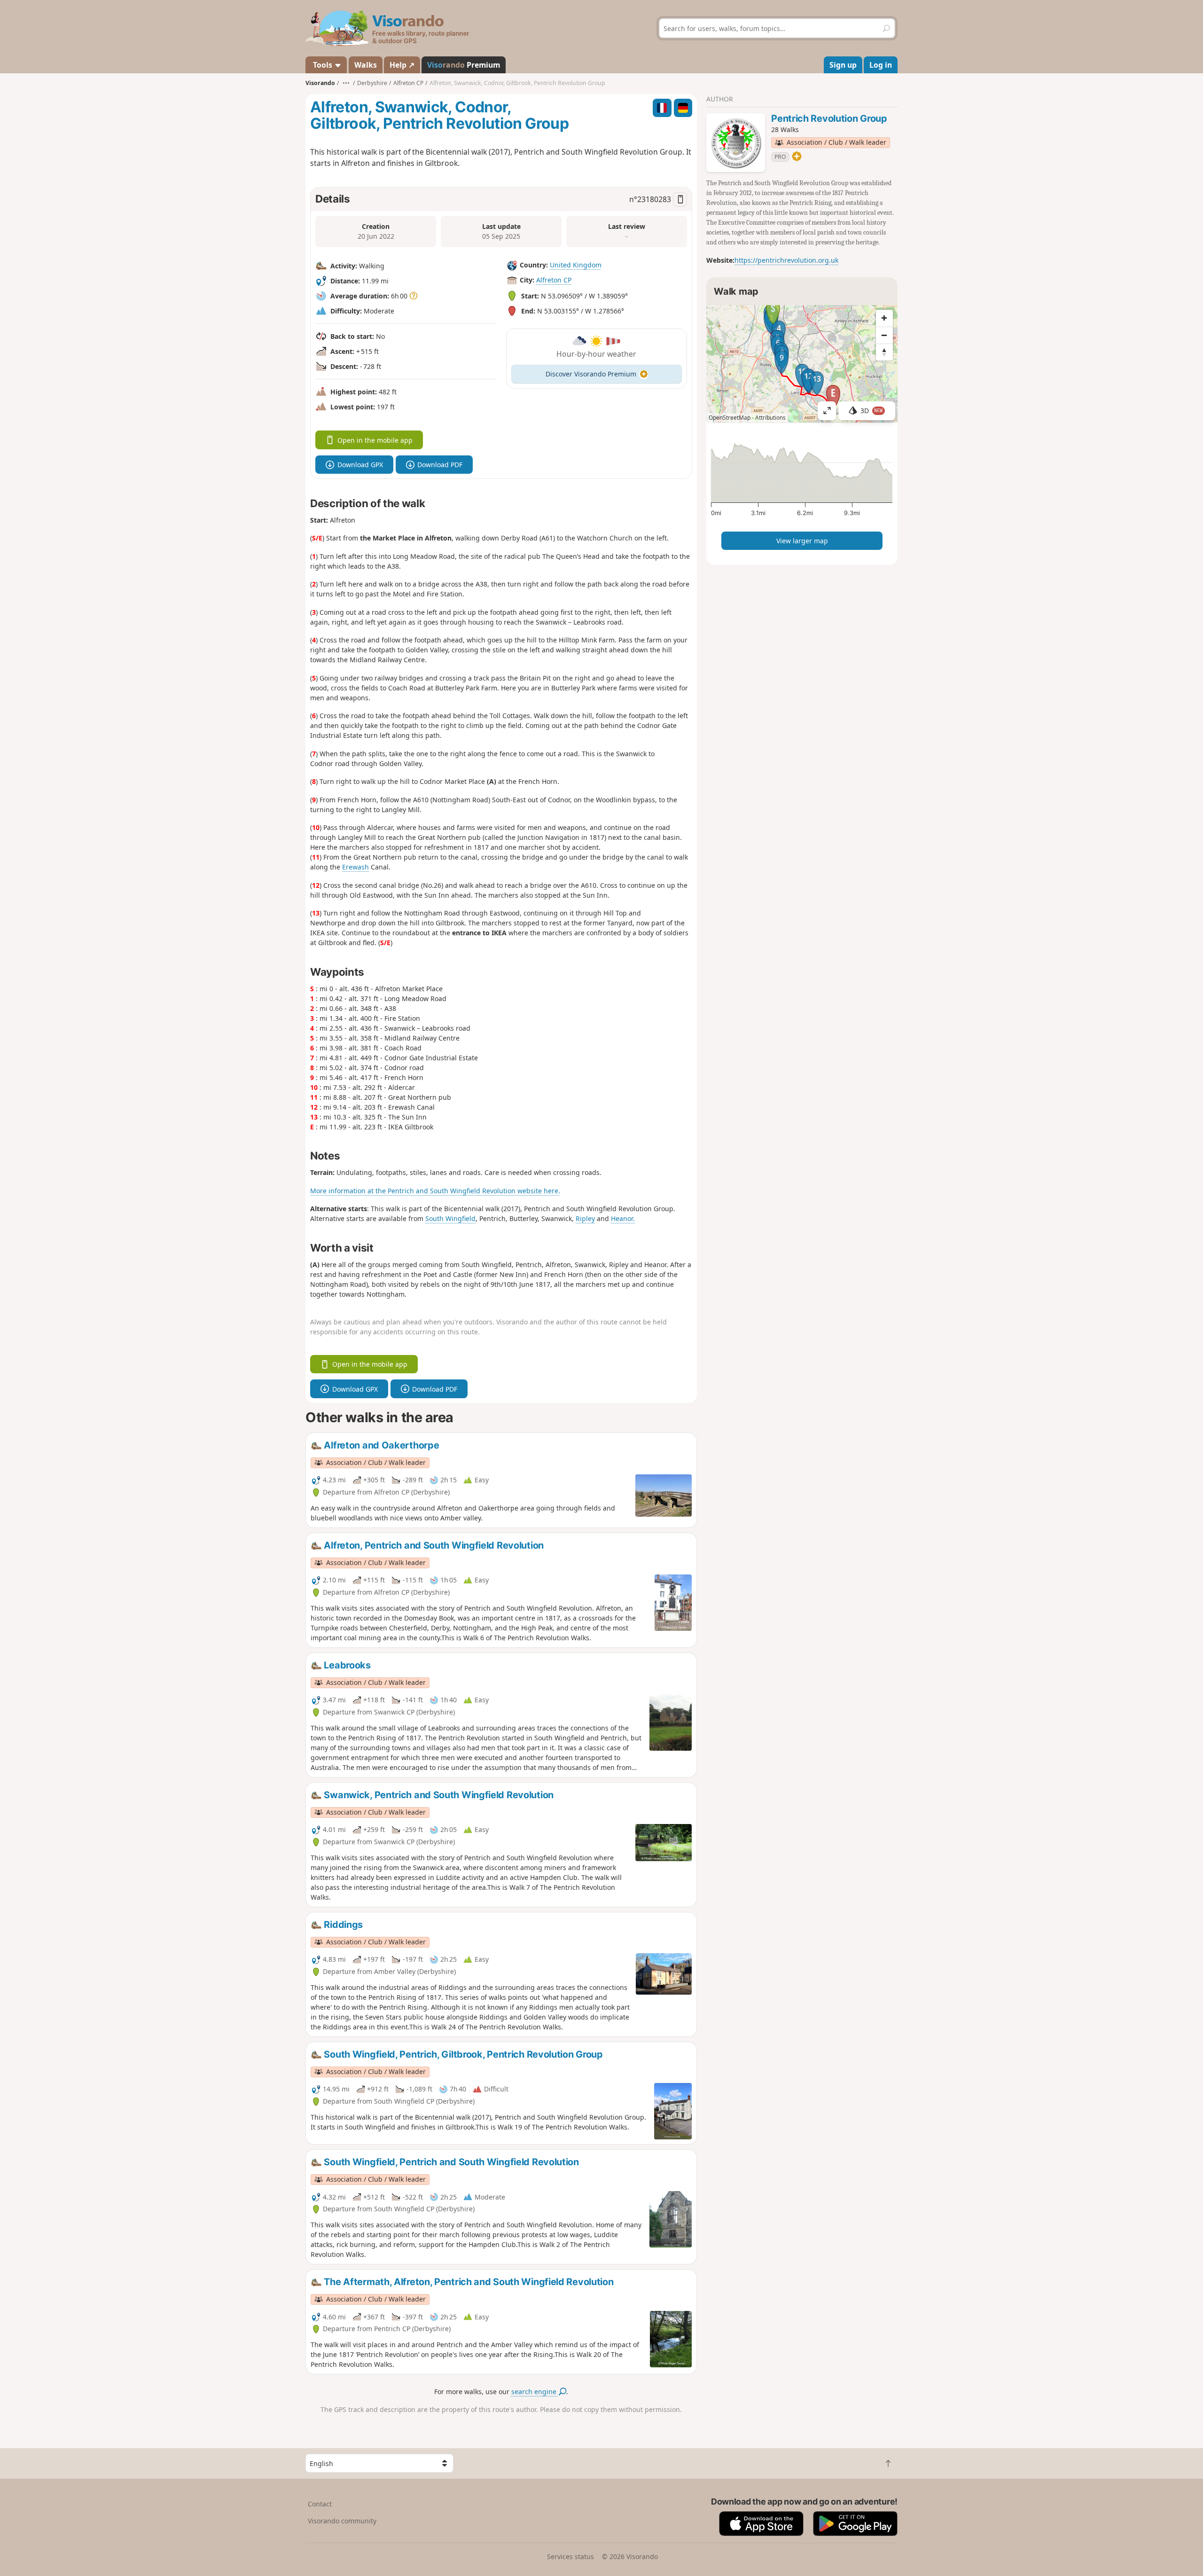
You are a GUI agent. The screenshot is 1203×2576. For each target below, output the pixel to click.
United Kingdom (576, 265)
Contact (320, 2504)
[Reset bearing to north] (884, 352)
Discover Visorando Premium (591, 374)
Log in (881, 65)
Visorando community (342, 2521)
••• (346, 83)
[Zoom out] (884, 335)
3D (872, 411)
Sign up (843, 65)
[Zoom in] (884, 318)
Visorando (320, 83)
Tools (323, 65)
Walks (366, 65)
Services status (570, 2556)
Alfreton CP (554, 280)
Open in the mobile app (375, 440)
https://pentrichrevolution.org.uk (786, 260)
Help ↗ (402, 65)
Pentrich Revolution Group (829, 118)
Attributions (770, 418)
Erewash (355, 867)
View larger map (802, 541)
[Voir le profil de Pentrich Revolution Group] (736, 143)
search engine (535, 2392)
